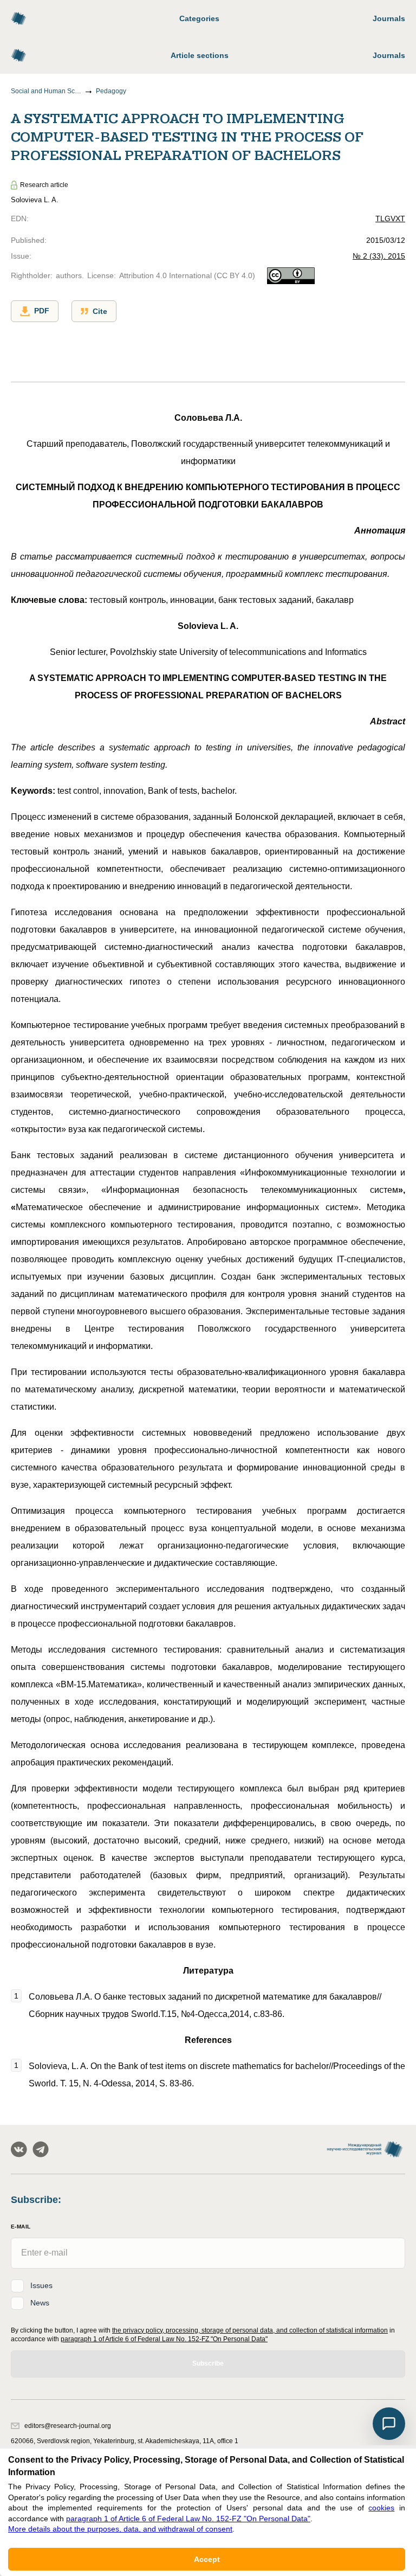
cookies (381, 2508)
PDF (42, 311)
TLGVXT (390, 219)
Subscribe (208, 2363)
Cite (100, 311)
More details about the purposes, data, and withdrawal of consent (120, 2529)
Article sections (200, 55)
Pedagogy (111, 91)
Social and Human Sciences (46, 91)
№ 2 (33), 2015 (379, 256)
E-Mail (21, 2227)
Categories (199, 18)
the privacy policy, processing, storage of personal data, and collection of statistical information (250, 2330)
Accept (207, 2559)
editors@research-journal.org (68, 2426)
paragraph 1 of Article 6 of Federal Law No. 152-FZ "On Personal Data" (164, 2339)
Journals (389, 18)
